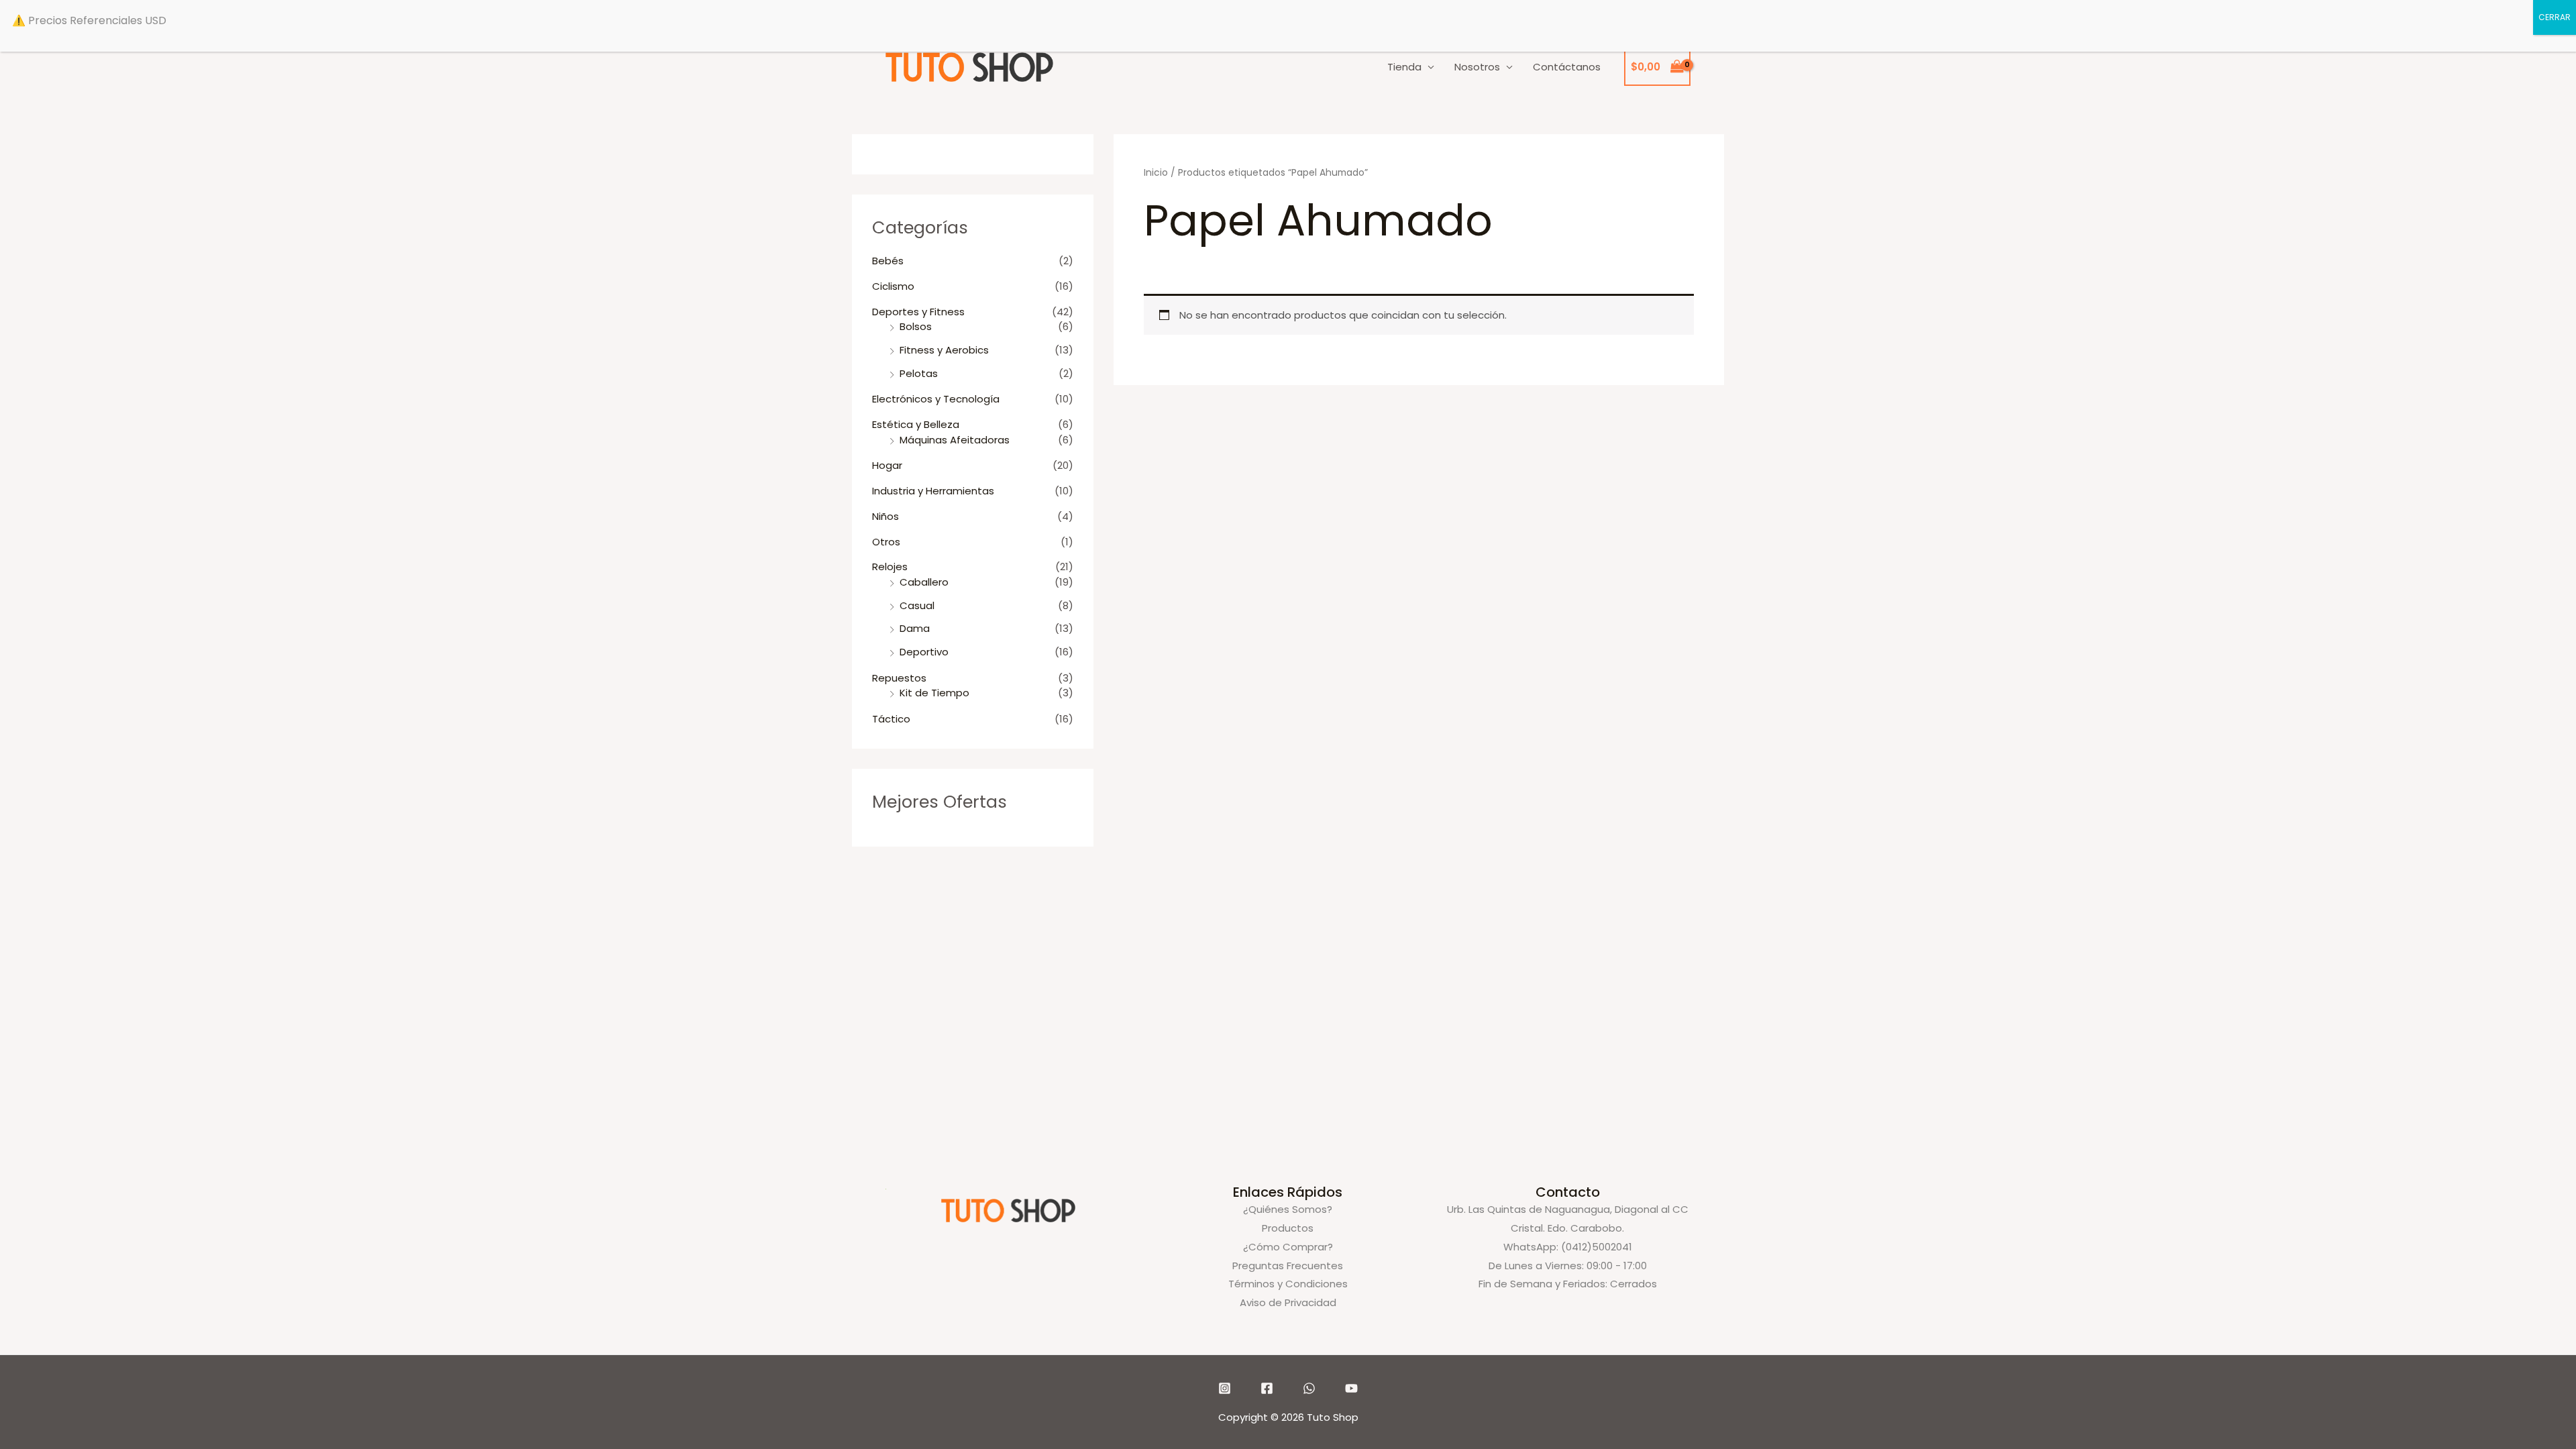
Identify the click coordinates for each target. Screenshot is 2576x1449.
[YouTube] (1351, 1388)
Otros (886, 542)
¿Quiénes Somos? (1288, 1209)
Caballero (924, 582)
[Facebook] (1267, 1388)
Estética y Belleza (916, 424)
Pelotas (919, 373)
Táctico (891, 719)
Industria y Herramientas (933, 491)
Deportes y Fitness (918, 312)
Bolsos (916, 326)
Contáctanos (1567, 67)
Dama (915, 628)
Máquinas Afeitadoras (955, 440)
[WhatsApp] (1309, 1388)
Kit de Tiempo (934, 693)
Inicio (1156, 173)
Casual (917, 605)
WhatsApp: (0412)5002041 (1568, 1247)
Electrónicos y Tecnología (936, 399)
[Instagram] (1225, 1388)
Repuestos (899, 678)
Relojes (890, 567)
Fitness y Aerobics (944, 350)
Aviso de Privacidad (1288, 1302)
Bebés (888, 261)
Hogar (887, 465)
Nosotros (1477, 67)
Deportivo (924, 652)
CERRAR (2555, 17)
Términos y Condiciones (1288, 1284)
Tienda (1404, 67)
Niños (885, 516)
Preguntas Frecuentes (1288, 1266)
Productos (1288, 1228)
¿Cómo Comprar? (1288, 1247)
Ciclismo (893, 286)
